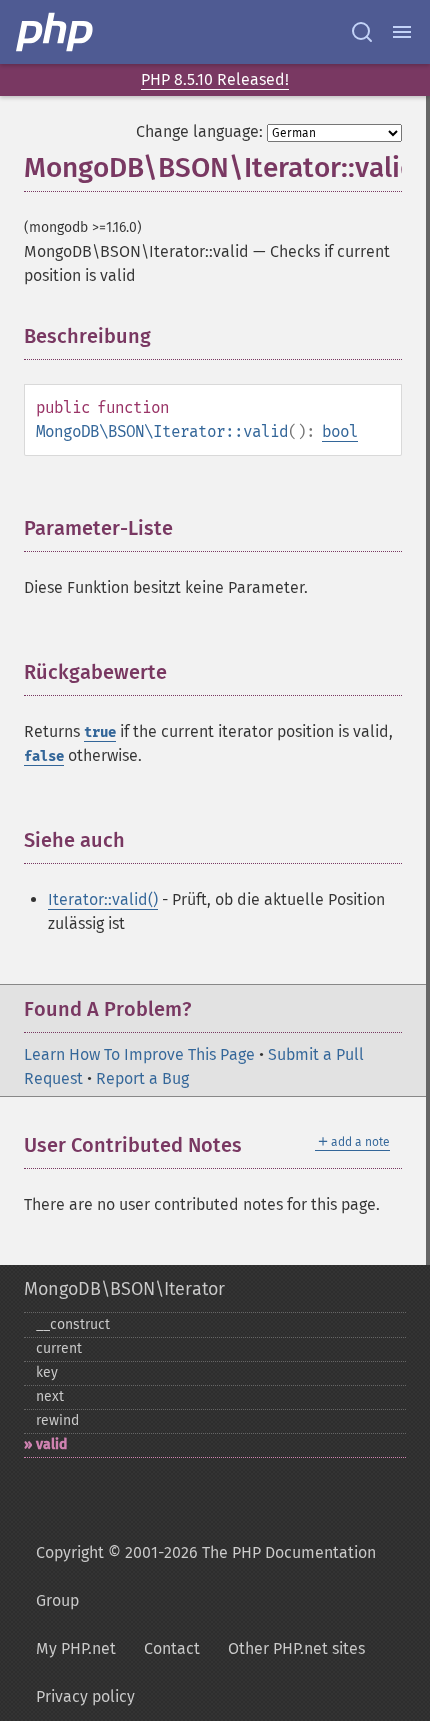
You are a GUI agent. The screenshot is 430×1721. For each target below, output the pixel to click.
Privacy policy (85, 1696)
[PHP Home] (56, 32)
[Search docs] (362, 32)
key (47, 1372)
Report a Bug (142, 1078)
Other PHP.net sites (296, 1648)
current (59, 1348)
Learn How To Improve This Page (139, 1054)
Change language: (199, 131)
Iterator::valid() (103, 899)
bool (340, 431)
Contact (172, 1648)
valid (51, 1444)
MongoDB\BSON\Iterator (124, 1289)
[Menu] (402, 32)
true (100, 732)
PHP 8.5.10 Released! (215, 79)
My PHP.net (76, 1648)
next (50, 1396)
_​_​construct (73, 1324)
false (44, 756)
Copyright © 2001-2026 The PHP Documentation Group (206, 1576)
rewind (57, 1420)
